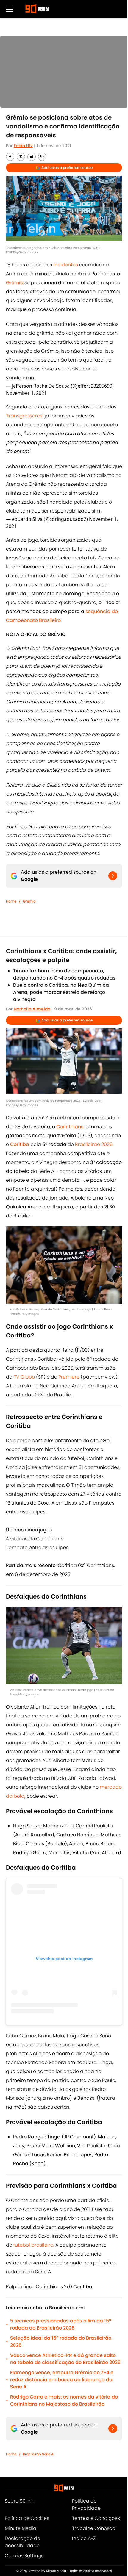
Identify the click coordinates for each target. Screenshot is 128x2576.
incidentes (66, 265)
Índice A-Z (84, 2538)
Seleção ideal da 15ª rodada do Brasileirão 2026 (61, 2342)
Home (11, 901)
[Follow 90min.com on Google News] (113, 876)
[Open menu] (10, 9)
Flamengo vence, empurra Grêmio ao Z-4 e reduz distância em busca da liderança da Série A (62, 2380)
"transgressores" (25, 416)
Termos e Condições (96, 2518)
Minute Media (21, 2528)
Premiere (69, 1377)
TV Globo (24, 1377)
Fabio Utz (23, 146)
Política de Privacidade (86, 2505)
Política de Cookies (27, 2518)
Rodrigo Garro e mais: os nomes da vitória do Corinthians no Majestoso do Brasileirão (64, 2400)
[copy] (42, 157)
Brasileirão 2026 (94, 1144)
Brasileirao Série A (38, 2454)
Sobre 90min (20, 2501)
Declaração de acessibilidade (22, 2542)
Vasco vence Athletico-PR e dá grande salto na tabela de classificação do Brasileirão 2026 (65, 2359)
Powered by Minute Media (47, 2571)
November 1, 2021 (26, 393)
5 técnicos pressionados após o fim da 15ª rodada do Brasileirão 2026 (61, 2324)
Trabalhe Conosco (94, 2528)
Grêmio (29, 901)
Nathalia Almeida (32, 1009)
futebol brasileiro (33, 2245)
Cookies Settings (24, 2556)
